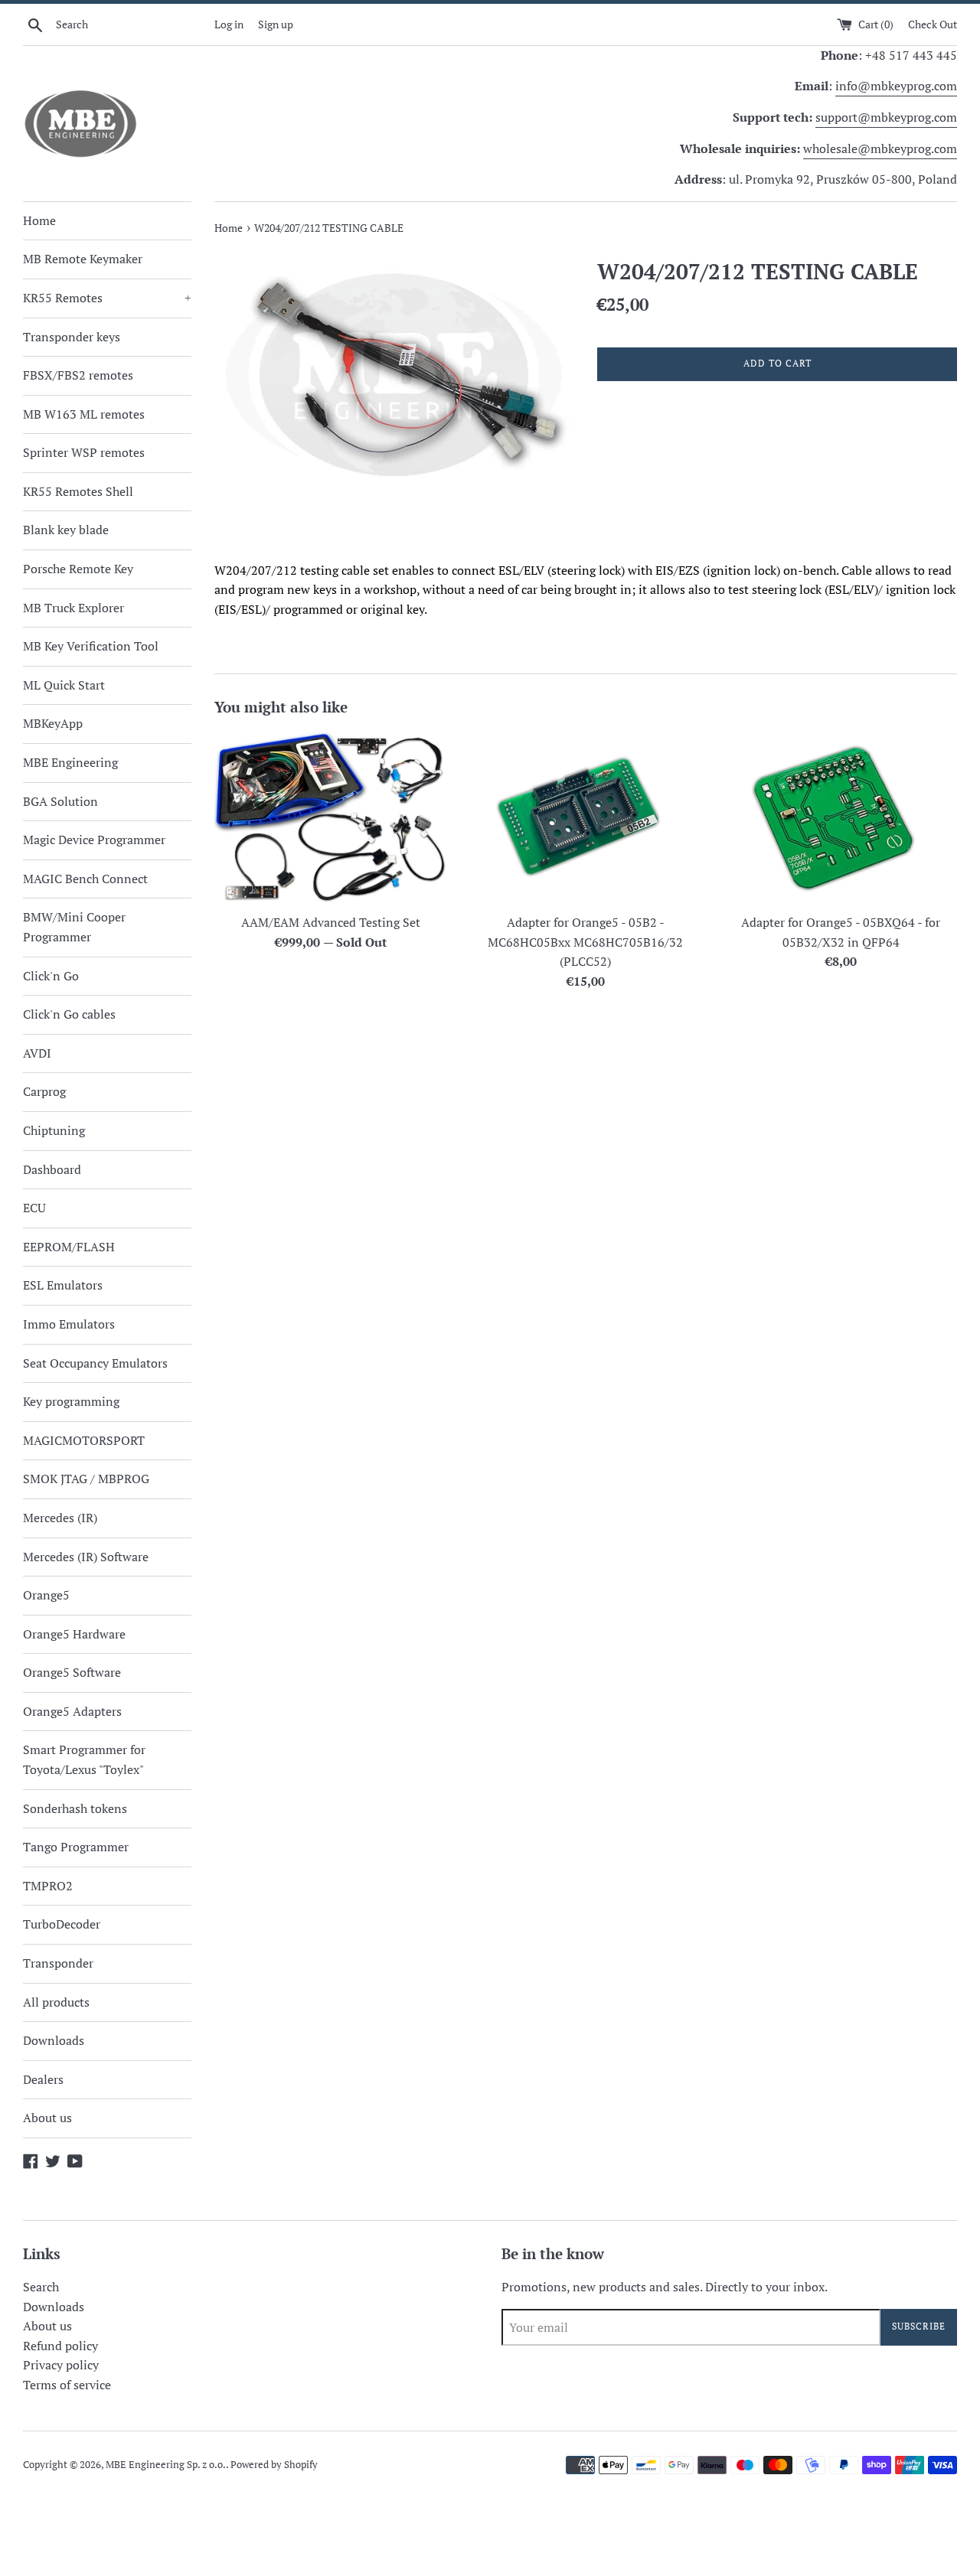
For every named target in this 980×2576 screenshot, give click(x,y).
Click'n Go (51, 976)
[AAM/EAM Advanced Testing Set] (330, 818)
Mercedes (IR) (60, 1518)
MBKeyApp (53, 723)
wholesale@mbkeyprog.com (880, 148)
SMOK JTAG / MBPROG (86, 1479)
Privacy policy (61, 2365)
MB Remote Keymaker (83, 259)
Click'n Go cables (69, 1014)
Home (39, 220)
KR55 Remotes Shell (78, 491)
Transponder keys (72, 337)
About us (47, 2118)
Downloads (54, 2040)
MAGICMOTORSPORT (84, 1440)
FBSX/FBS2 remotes (78, 375)
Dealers (43, 2079)
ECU (34, 1208)
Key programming (71, 1401)
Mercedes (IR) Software (86, 1557)
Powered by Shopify (274, 2465)
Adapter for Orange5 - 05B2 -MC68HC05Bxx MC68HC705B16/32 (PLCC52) (585, 942)
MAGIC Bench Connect (85, 879)
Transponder (58, 1963)
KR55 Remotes (107, 298)
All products (56, 2002)
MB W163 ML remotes (84, 414)
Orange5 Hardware (74, 1634)
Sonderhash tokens (75, 1808)
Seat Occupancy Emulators (95, 1363)
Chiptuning (54, 1130)
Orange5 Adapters (72, 1711)
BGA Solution (60, 801)
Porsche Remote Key (78, 569)
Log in (229, 24)
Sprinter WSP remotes (84, 452)
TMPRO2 (48, 1886)
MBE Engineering (70, 762)
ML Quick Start (64, 685)
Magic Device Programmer (94, 840)
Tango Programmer (76, 1847)
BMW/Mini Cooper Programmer (74, 927)
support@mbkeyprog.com (886, 117)
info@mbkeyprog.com (896, 86)
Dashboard (52, 1169)
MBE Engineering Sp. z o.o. (166, 2465)
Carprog (44, 1091)
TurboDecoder (62, 1924)
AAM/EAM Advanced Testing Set (331, 922)
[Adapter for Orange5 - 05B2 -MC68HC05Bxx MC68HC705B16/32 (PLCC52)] (585, 818)
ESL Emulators (63, 1285)
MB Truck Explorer (73, 608)
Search (41, 2287)
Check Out (933, 24)
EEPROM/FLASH (69, 1247)
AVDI (37, 1053)
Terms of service (67, 2385)
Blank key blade (66, 530)
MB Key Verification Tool (91, 646)
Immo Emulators (69, 1324)
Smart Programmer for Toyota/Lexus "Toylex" (84, 1759)
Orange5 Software (72, 1672)
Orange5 (46, 1595)
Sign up (276, 24)
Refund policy (60, 2346)
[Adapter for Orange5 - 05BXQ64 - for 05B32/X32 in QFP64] (841, 818)
